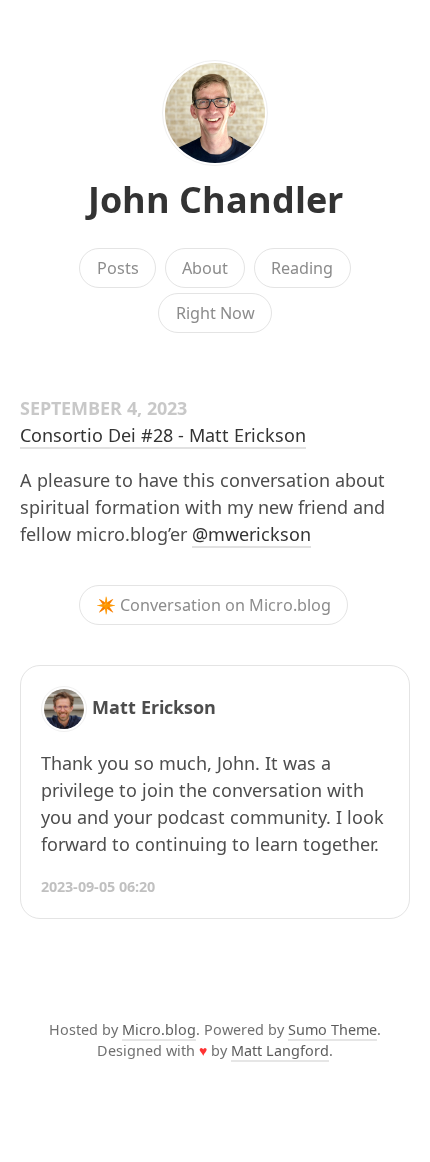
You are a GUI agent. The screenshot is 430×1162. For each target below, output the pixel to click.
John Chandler (215, 199)
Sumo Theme (332, 1029)
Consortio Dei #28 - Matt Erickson (163, 435)
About (205, 268)
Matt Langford (280, 1050)
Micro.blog (159, 1029)
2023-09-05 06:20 (98, 886)
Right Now (215, 313)
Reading (302, 268)
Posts (118, 268)
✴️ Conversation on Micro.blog (213, 605)
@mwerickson (251, 534)
